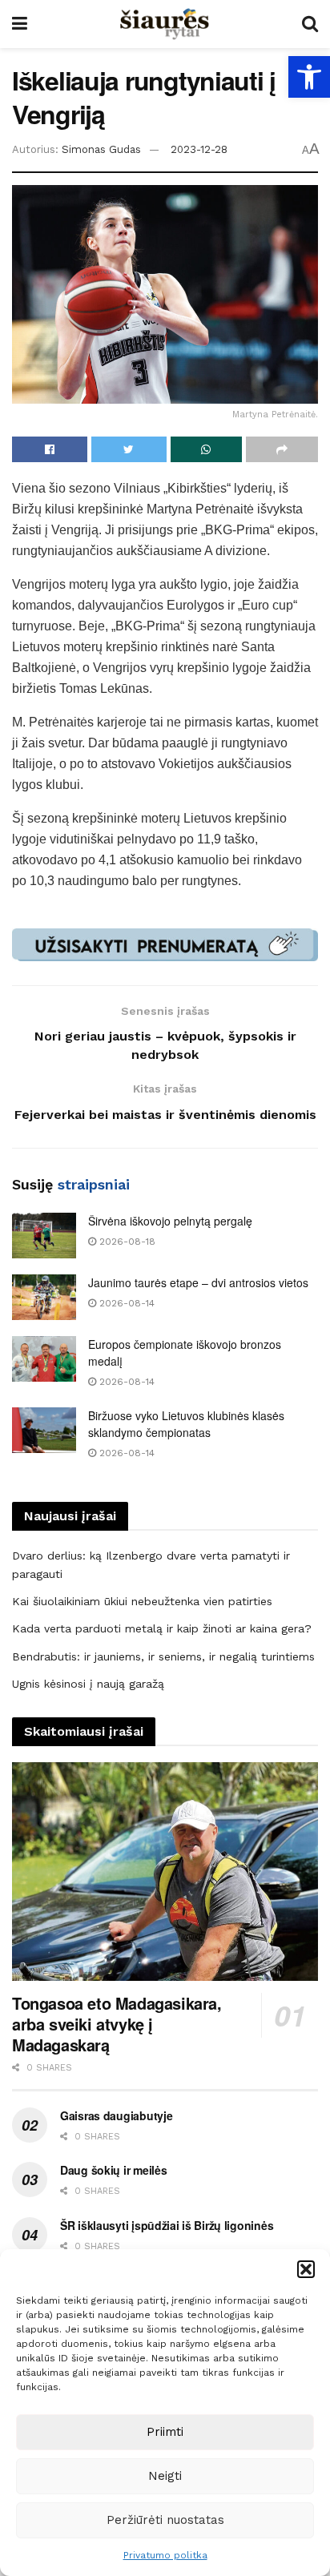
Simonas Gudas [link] (101, 149)
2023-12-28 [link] (199, 149)
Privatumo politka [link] (165, 2555)
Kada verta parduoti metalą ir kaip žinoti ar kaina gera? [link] (162, 1628)
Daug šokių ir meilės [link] (113, 2170)
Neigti (165, 2476)
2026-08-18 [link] (126, 1242)
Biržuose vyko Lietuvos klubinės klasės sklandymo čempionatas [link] (186, 1424)
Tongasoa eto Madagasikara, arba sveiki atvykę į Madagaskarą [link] (117, 2024)
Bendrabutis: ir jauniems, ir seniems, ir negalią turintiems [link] (163, 1656)
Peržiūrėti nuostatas (165, 2520)
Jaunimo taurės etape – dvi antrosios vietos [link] (198, 1282)
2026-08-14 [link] (125, 1303)
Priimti (165, 2432)
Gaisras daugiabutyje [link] (116, 2115)
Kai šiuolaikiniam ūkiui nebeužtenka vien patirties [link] (142, 1601)
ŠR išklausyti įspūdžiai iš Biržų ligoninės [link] (167, 2225)
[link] (309, 77)
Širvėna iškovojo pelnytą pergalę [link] (170, 1221)
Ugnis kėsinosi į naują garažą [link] (88, 1684)
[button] (306, 2269)
